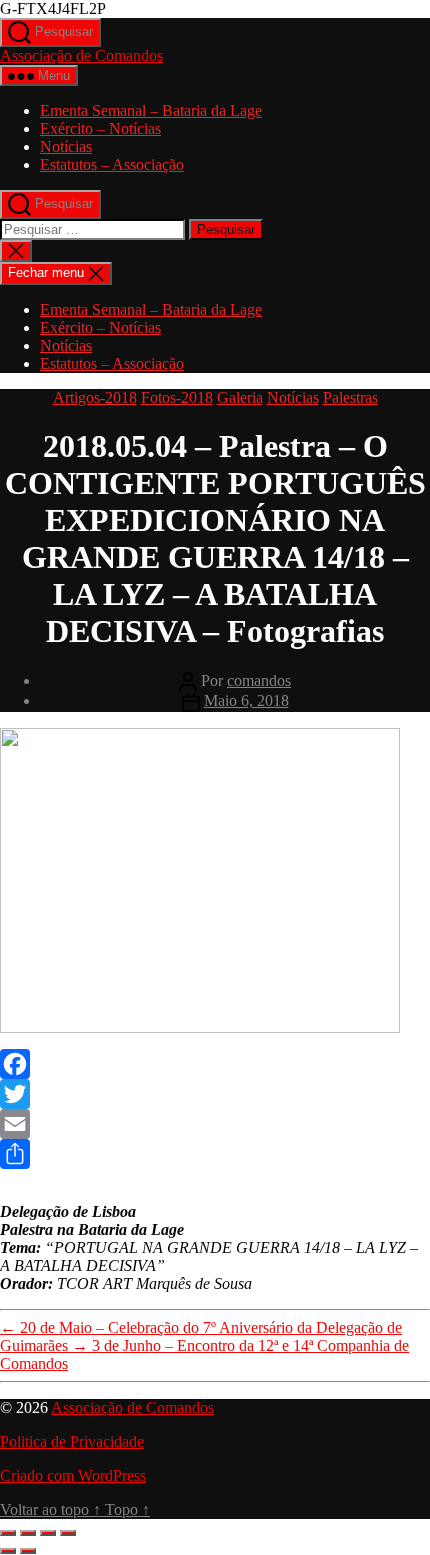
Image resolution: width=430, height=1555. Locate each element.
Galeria (240, 397)
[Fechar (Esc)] (68, 1533)
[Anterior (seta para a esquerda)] (8, 1551)
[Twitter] (215, 1094)
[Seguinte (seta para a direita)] (28, 1551)
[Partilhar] (48, 1533)
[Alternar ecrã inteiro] (28, 1533)
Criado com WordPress (73, 1475)
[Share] (215, 1154)
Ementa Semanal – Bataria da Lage (151, 110)
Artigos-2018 (95, 397)
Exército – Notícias (100, 128)
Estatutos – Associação (112, 164)
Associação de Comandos (81, 55)
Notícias (66, 146)
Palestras (350, 397)
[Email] (215, 1124)
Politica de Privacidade (72, 1441)
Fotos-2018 (177, 397)
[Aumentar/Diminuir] (8, 1533)
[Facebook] (215, 1064)
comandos (259, 680)
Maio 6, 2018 (246, 700)
